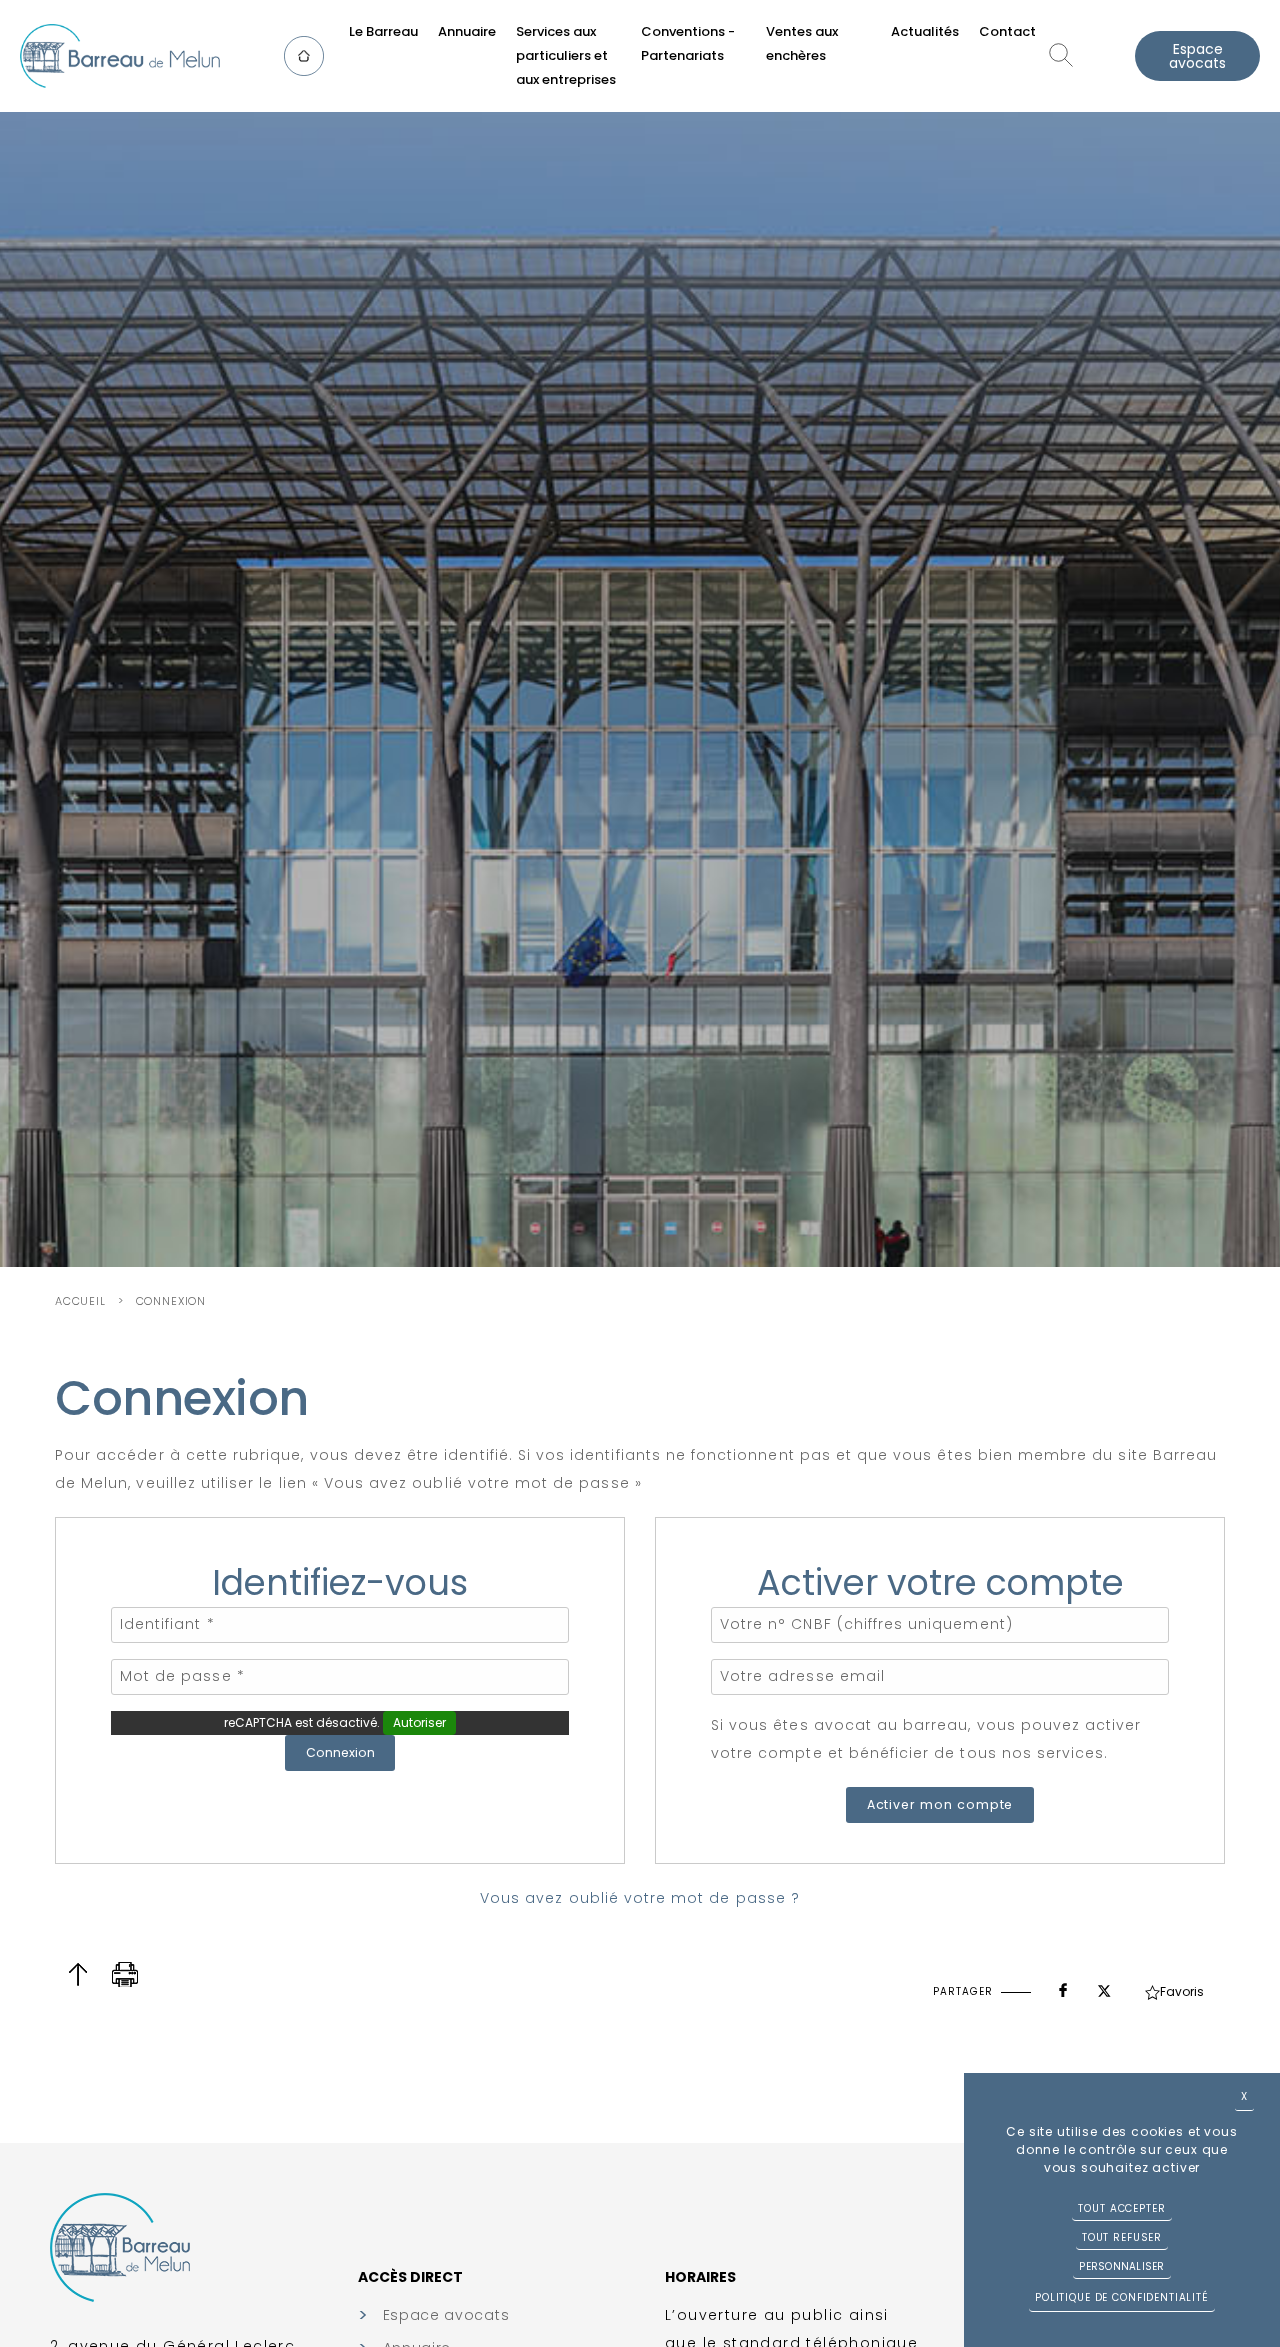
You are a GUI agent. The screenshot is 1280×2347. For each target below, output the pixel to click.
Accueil (80, 1301)
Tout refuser (1122, 2237)
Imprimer (125, 1974)
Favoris (1182, 1991)
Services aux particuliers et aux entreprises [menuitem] (566, 55)
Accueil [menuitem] (309, 55)
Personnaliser (1121, 2266)
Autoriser (419, 1722)
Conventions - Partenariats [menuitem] (688, 43)
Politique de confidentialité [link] (1122, 2297)
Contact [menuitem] (1007, 31)
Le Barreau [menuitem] (383, 31)
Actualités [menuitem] (925, 31)
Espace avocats (1197, 56)
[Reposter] (1104, 1985)
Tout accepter (1121, 2208)
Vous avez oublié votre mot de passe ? (640, 1898)
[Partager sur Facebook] (1063, 1986)
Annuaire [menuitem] (467, 31)
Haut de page (77, 1974)
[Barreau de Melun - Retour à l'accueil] (120, 55)
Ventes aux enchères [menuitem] (802, 43)
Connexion (171, 1301)
